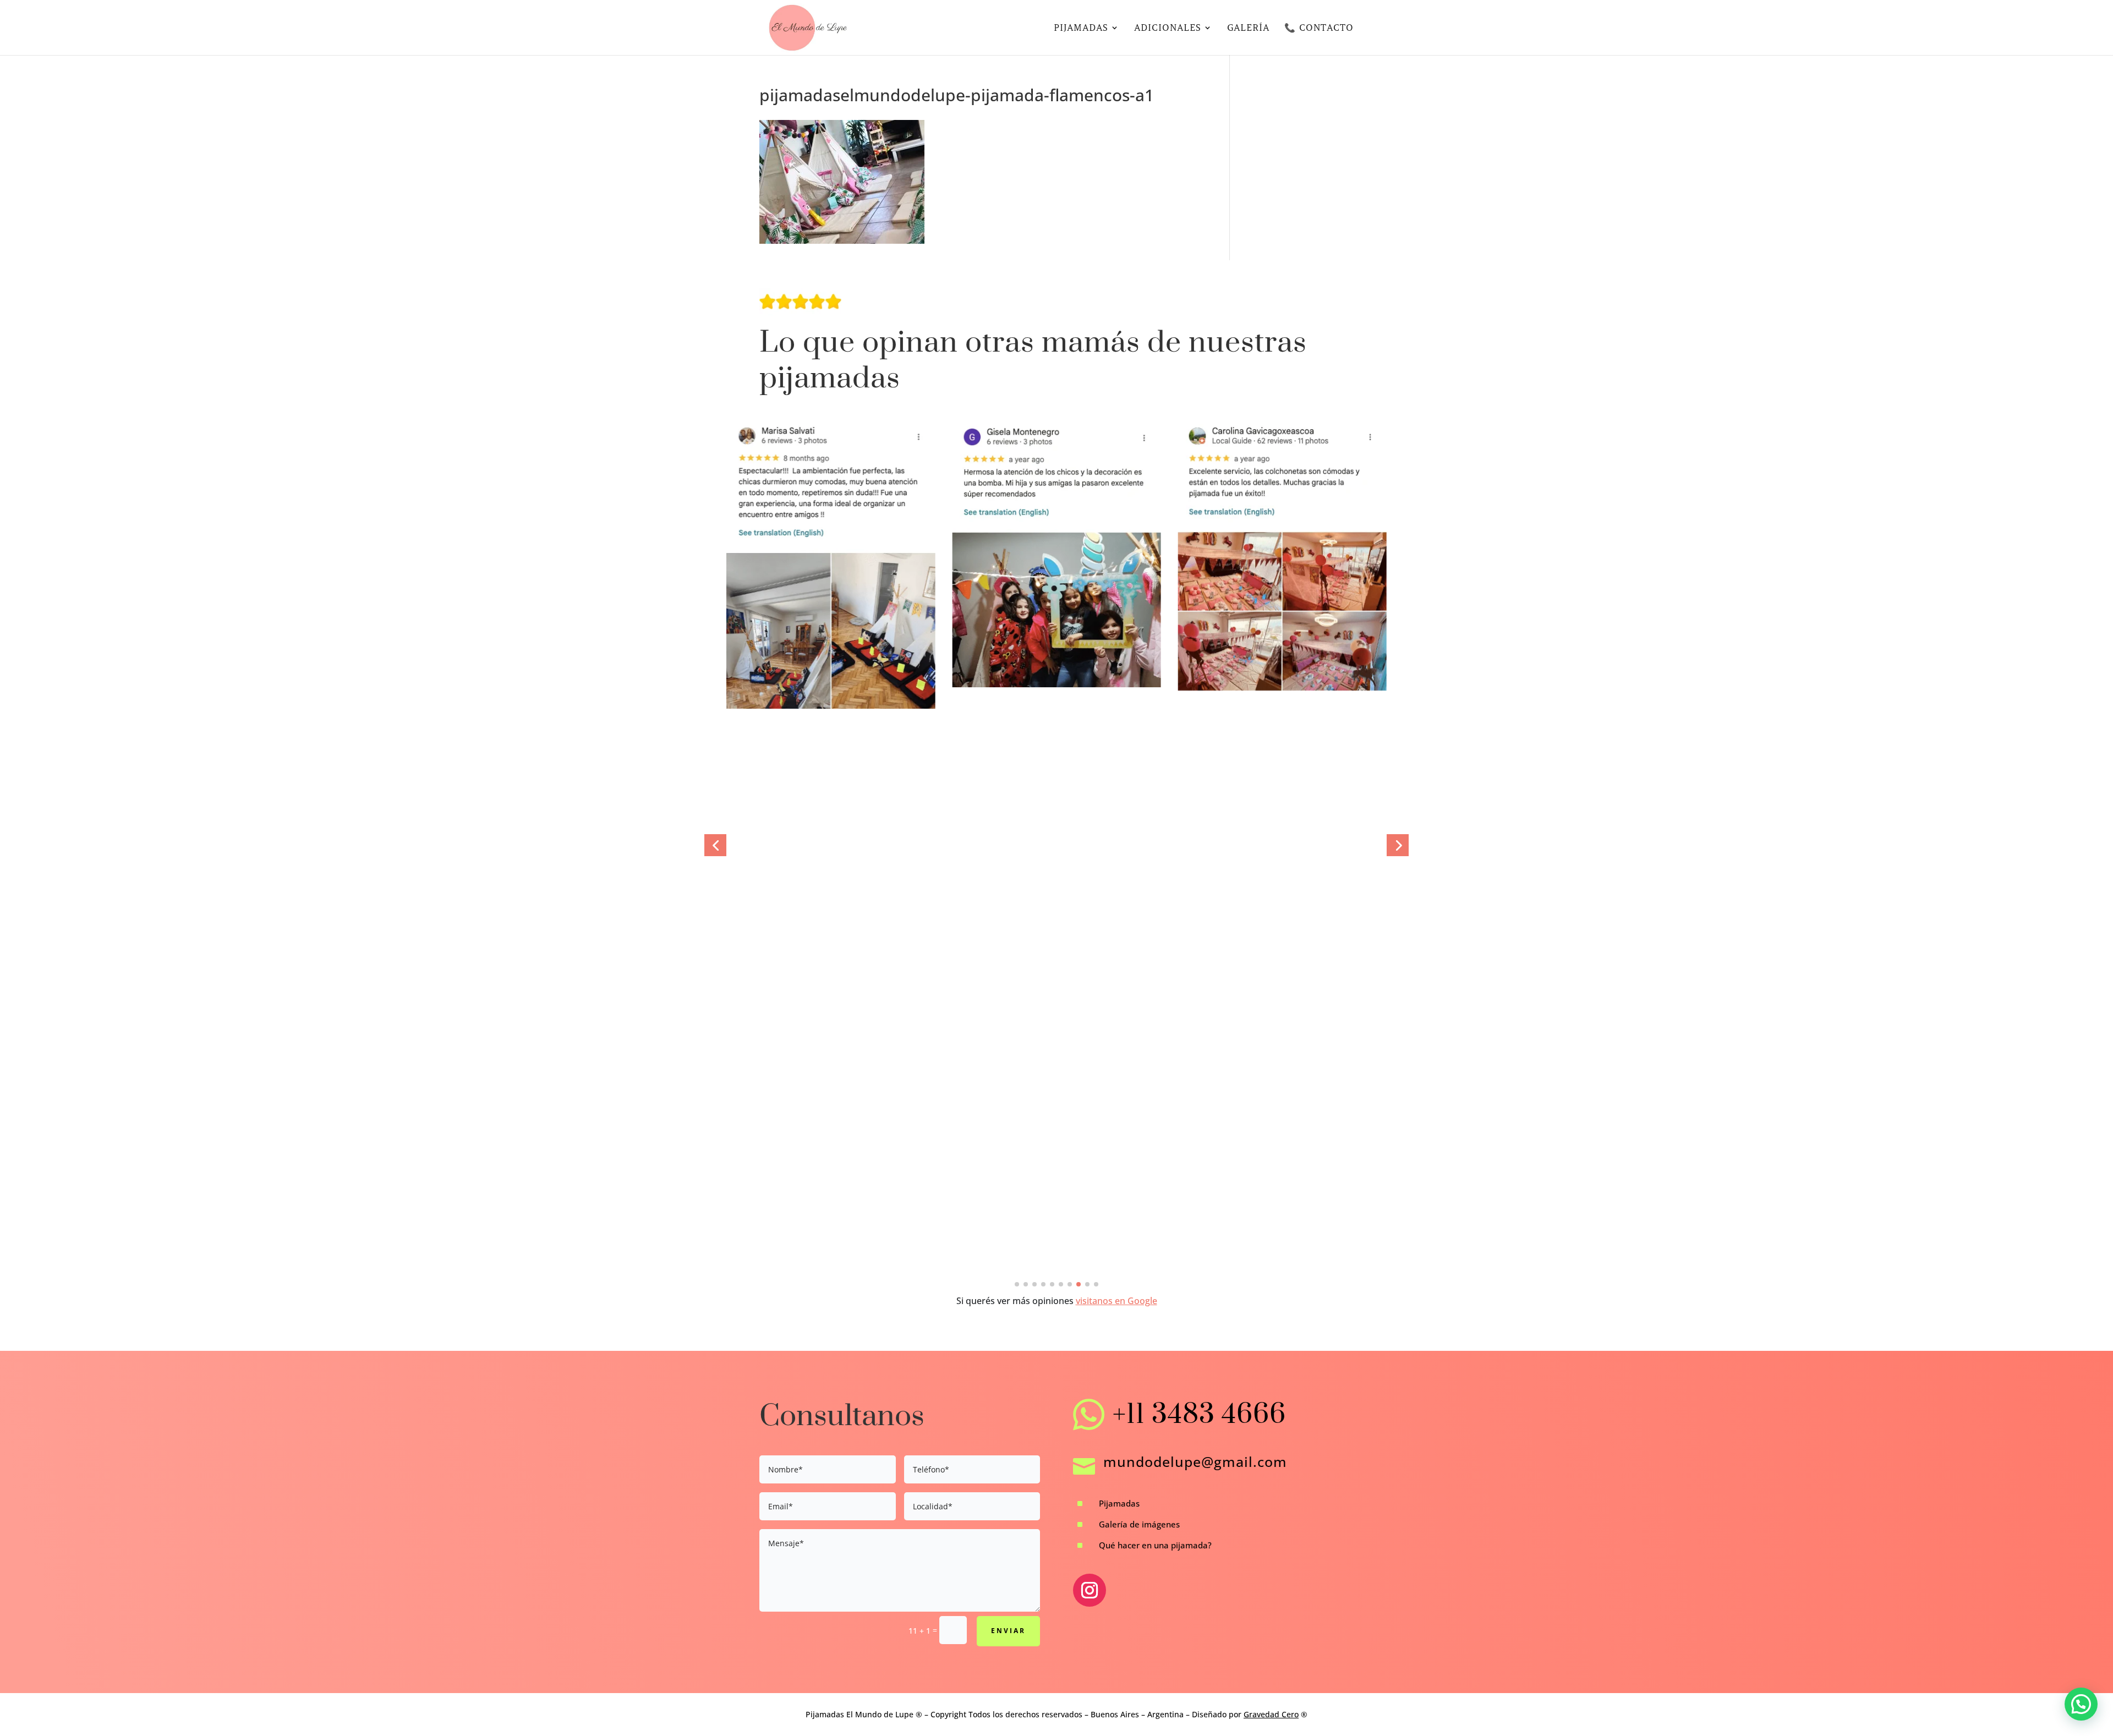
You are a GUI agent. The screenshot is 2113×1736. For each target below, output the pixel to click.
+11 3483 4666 (1199, 1415)
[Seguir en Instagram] (1090, 1590)
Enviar (1008, 1631)
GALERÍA (1248, 28)
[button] (715, 845)
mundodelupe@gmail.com (1195, 1461)
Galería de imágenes (1139, 1524)
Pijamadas (1119, 1503)
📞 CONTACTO (1319, 28)
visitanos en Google (1116, 1301)
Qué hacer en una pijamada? (1155, 1545)
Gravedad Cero (1271, 1714)
